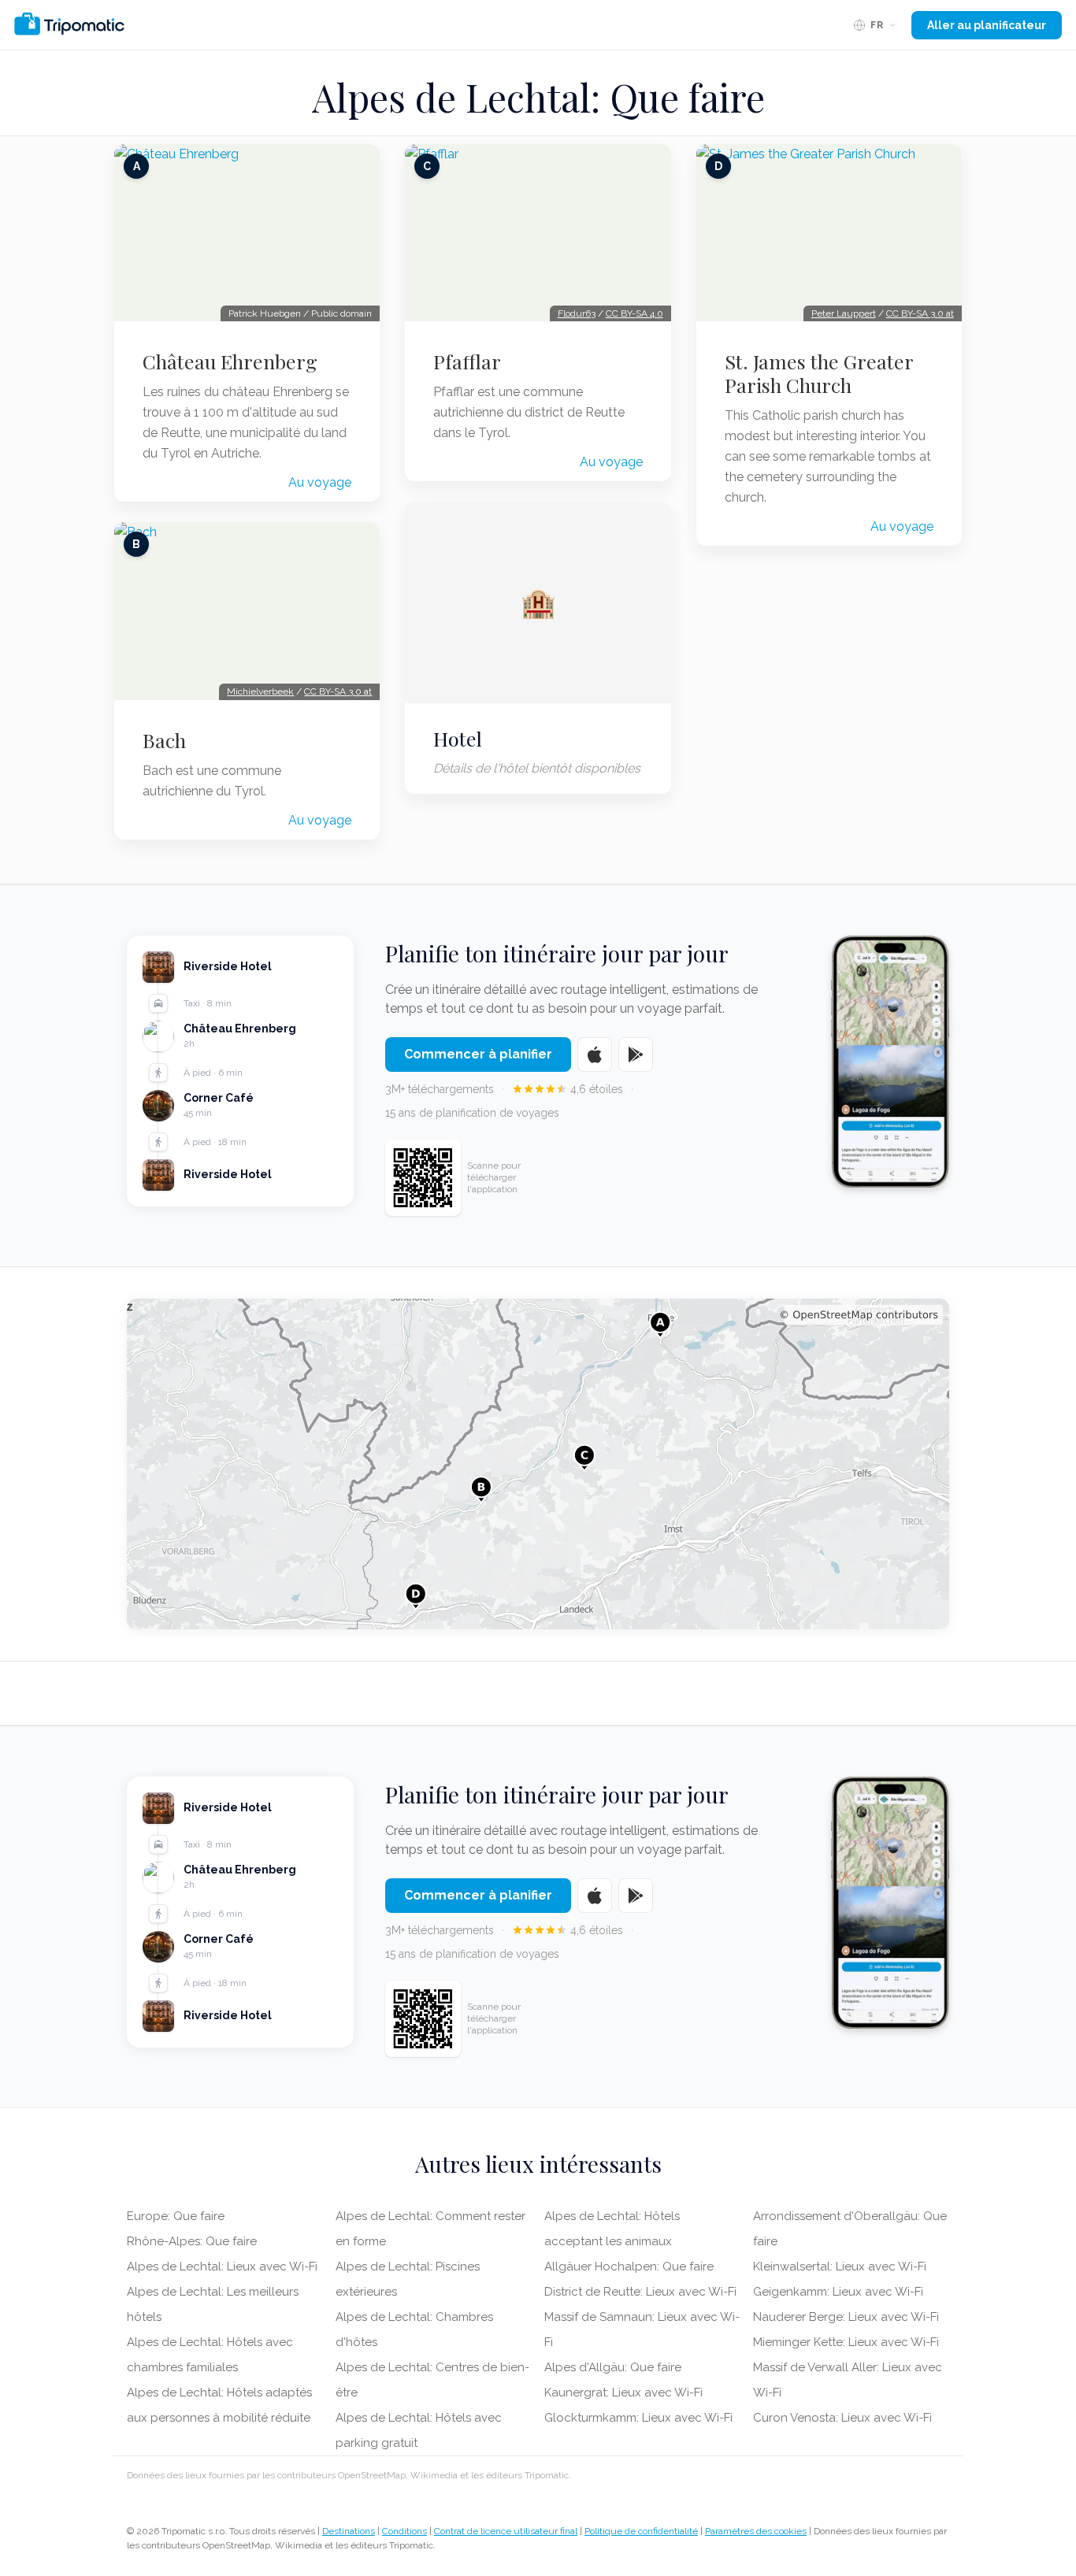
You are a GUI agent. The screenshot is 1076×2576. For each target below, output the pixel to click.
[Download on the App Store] (595, 1054)
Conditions (404, 2531)
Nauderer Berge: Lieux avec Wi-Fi (846, 2317)
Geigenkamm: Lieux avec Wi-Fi (838, 2292)
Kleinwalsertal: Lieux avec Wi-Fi (840, 2267)
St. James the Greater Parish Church (819, 373)
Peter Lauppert (844, 313)
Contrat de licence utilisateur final (506, 2531)
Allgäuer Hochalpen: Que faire (629, 2267)
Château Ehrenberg (230, 361)
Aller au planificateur (987, 25)
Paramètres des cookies (756, 2531)
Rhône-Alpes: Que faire (192, 2241)
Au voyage (320, 482)
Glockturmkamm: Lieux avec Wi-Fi (638, 2418)
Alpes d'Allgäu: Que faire (613, 2367)
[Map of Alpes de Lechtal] (538, 1464)
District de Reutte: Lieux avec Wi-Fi (640, 2292)
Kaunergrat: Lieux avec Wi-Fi (623, 2393)
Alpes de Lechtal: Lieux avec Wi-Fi (222, 2267)
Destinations (349, 2531)
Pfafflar (467, 361)
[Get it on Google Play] (636, 1054)
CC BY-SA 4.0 (634, 313)
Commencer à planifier (478, 1054)
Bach (164, 740)
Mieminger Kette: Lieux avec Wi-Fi (846, 2342)
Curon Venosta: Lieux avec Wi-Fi (842, 2418)
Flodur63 (577, 313)
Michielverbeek (260, 691)
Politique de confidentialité (641, 2531)
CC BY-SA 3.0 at (338, 691)
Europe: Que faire (176, 2216)
